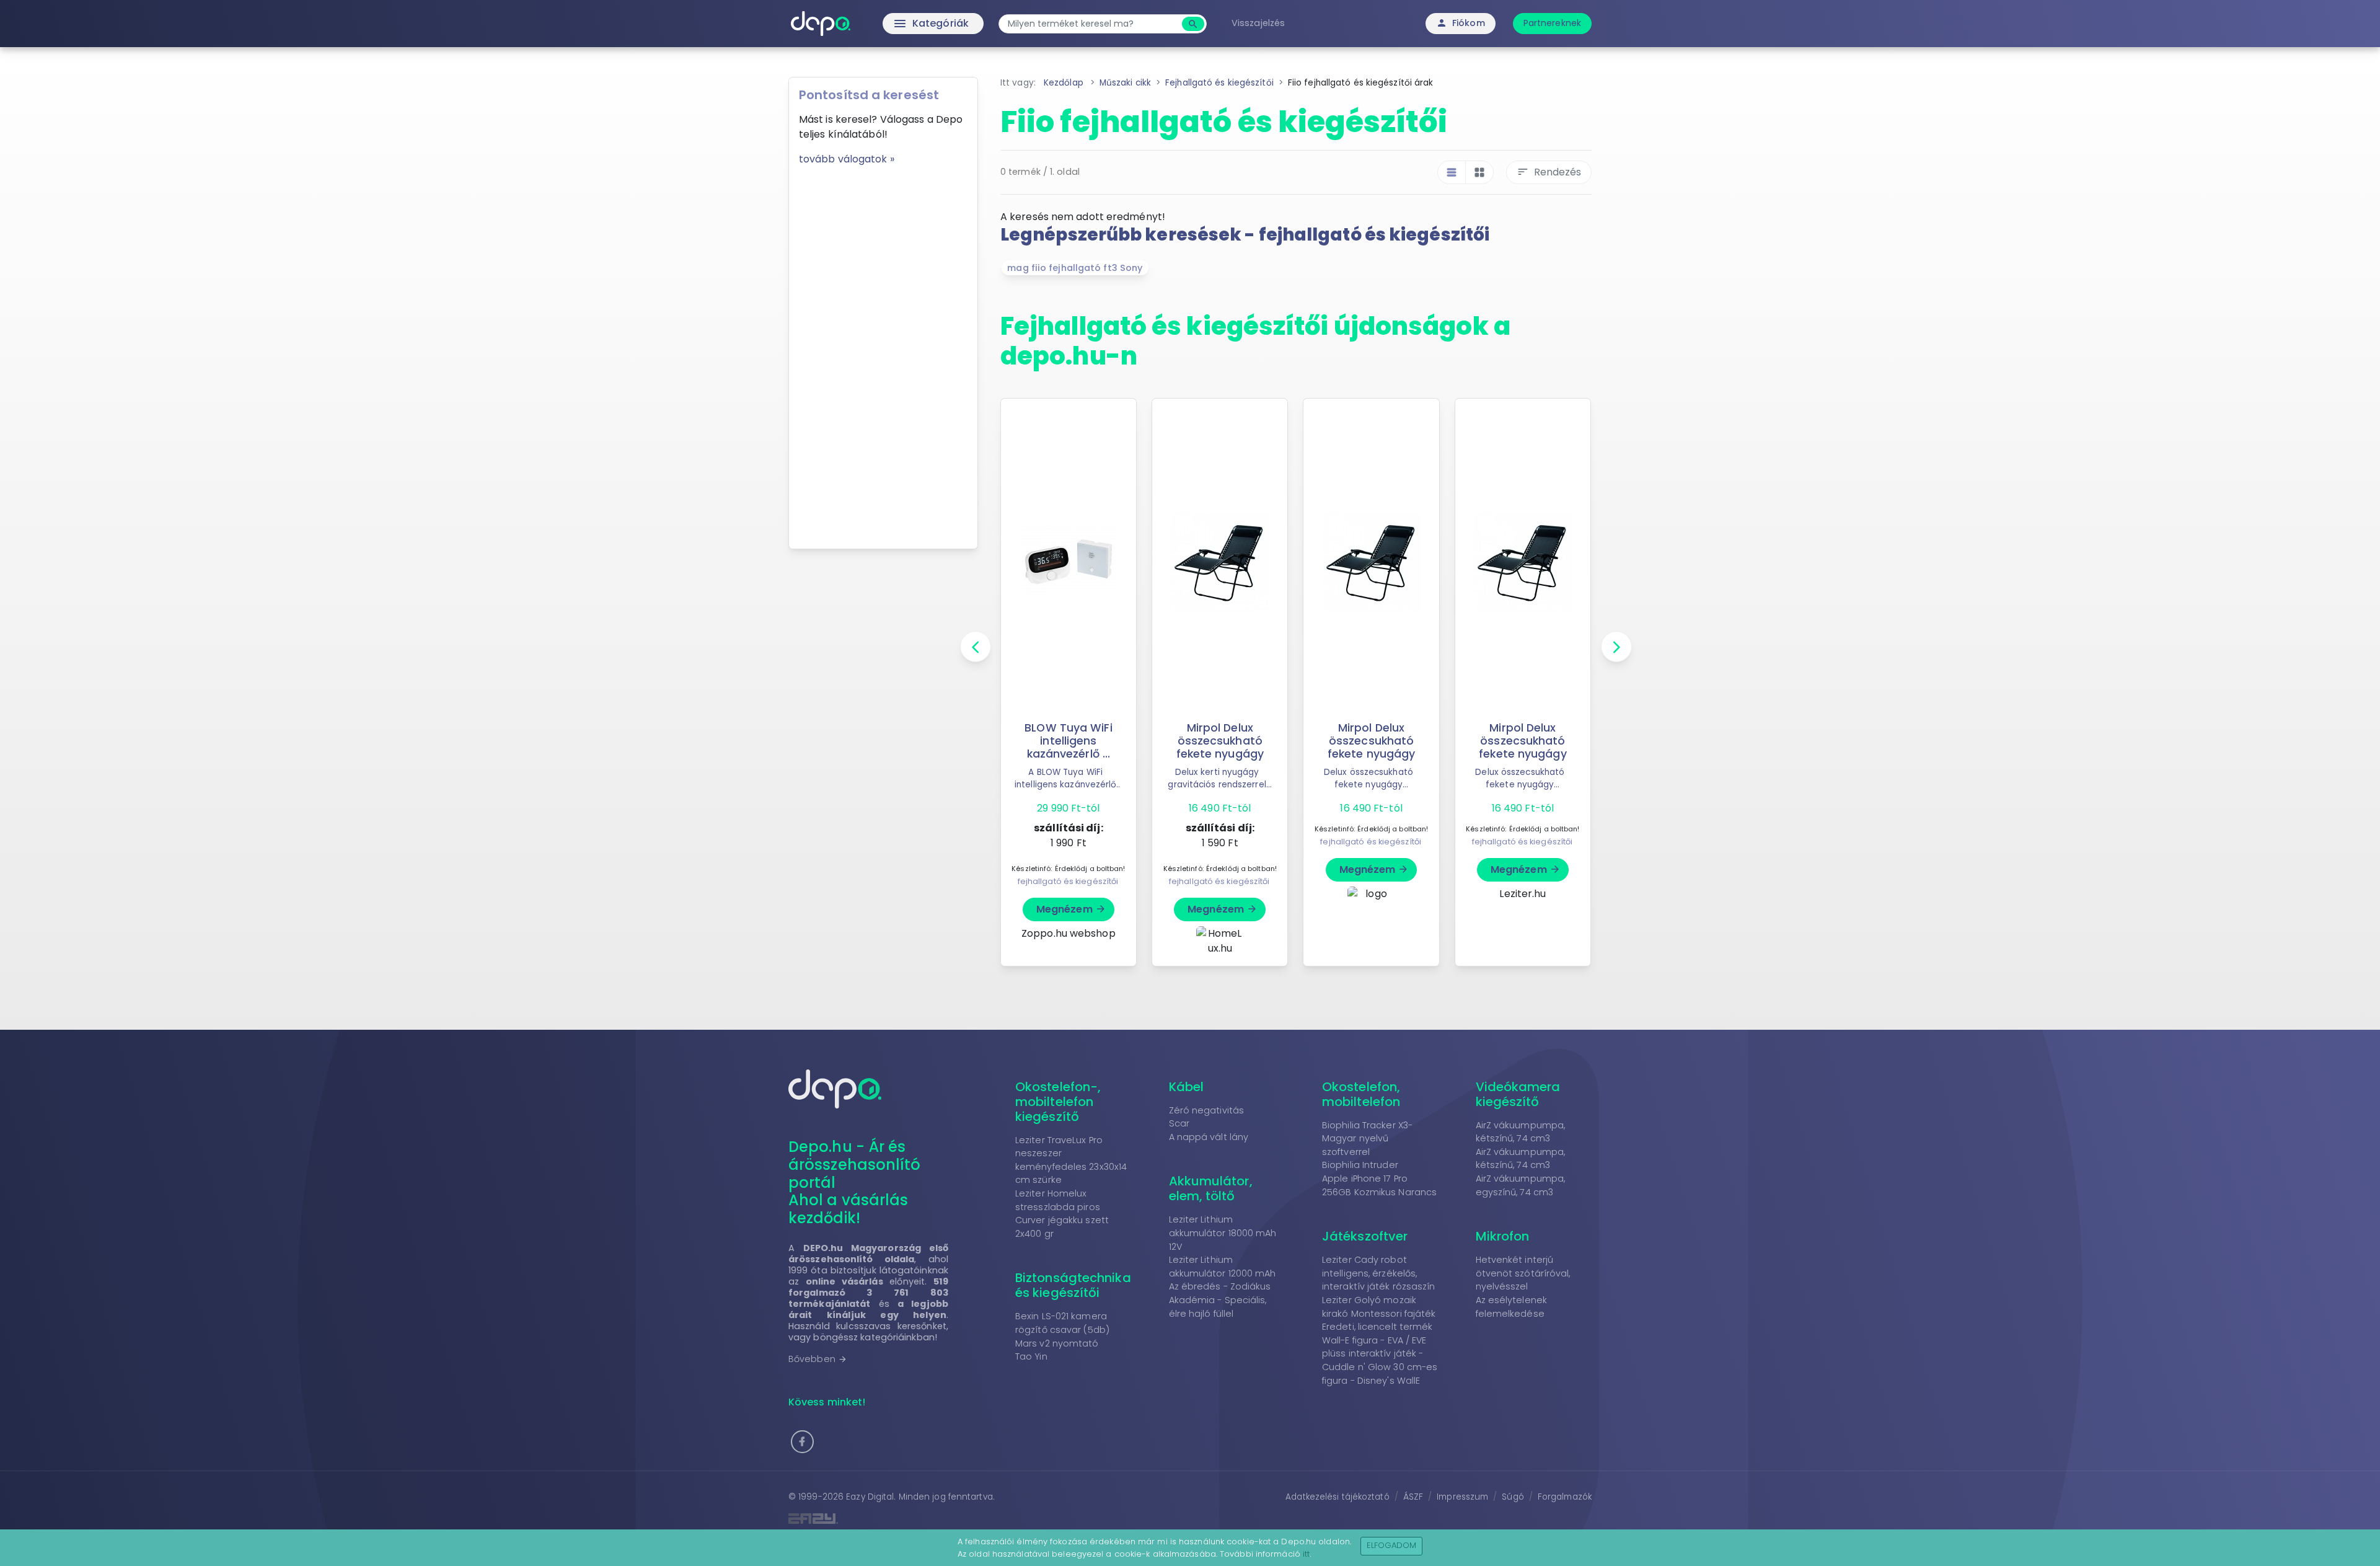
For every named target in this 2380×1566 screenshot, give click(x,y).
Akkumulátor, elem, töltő (1211, 1188)
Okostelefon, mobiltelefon (1361, 1094)
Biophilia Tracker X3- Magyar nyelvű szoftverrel (1367, 1139)
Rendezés (1549, 172)
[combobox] (1092, 24)
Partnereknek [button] (1552, 23)
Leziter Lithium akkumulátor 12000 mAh (1223, 1267)
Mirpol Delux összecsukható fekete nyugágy (1220, 741)
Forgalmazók (1565, 1497)
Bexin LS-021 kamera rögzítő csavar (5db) (1062, 1323)
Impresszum (1462, 1497)
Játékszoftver (1365, 1236)
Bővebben (818, 1359)
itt (1306, 1554)
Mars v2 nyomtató (1057, 1343)
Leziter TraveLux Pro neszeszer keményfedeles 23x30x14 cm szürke (1071, 1160)
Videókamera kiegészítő (1518, 1094)
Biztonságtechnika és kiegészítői (1073, 1285)
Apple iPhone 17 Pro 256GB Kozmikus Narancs (1379, 1185)
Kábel (1187, 1087)
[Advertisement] (883, 353)
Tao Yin (1031, 1356)
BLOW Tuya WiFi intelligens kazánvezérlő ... (1068, 741)
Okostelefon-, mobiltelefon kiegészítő (1058, 1102)
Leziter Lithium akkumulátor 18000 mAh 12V (1223, 1233)
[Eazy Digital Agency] (985, 1519)
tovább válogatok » (847, 159)
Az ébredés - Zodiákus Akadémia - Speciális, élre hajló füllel (1220, 1300)
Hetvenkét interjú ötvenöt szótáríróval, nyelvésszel (1523, 1273)
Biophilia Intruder (1360, 1165)
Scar (1179, 1123)
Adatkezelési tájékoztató (1337, 1497)
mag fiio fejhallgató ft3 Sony (1075, 268)
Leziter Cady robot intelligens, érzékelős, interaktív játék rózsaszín (1379, 1273)
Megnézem (1071, 909)
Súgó (1513, 1497)
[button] (802, 1442)
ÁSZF (1413, 1497)
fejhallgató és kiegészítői (1068, 881)
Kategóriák (905, 24)
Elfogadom (1392, 1545)
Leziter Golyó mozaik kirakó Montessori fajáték (1379, 1307)
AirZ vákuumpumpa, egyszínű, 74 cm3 (1521, 1185)
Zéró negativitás (1207, 1110)
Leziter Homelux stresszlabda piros (1058, 1200)
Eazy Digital (870, 1497)
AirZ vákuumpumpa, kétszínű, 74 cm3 (1521, 1132)
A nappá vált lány (1209, 1137)
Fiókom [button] (1461, 23)
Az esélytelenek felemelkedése (1512, 1307)
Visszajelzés (1258, 23)
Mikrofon (1503, 1236)
